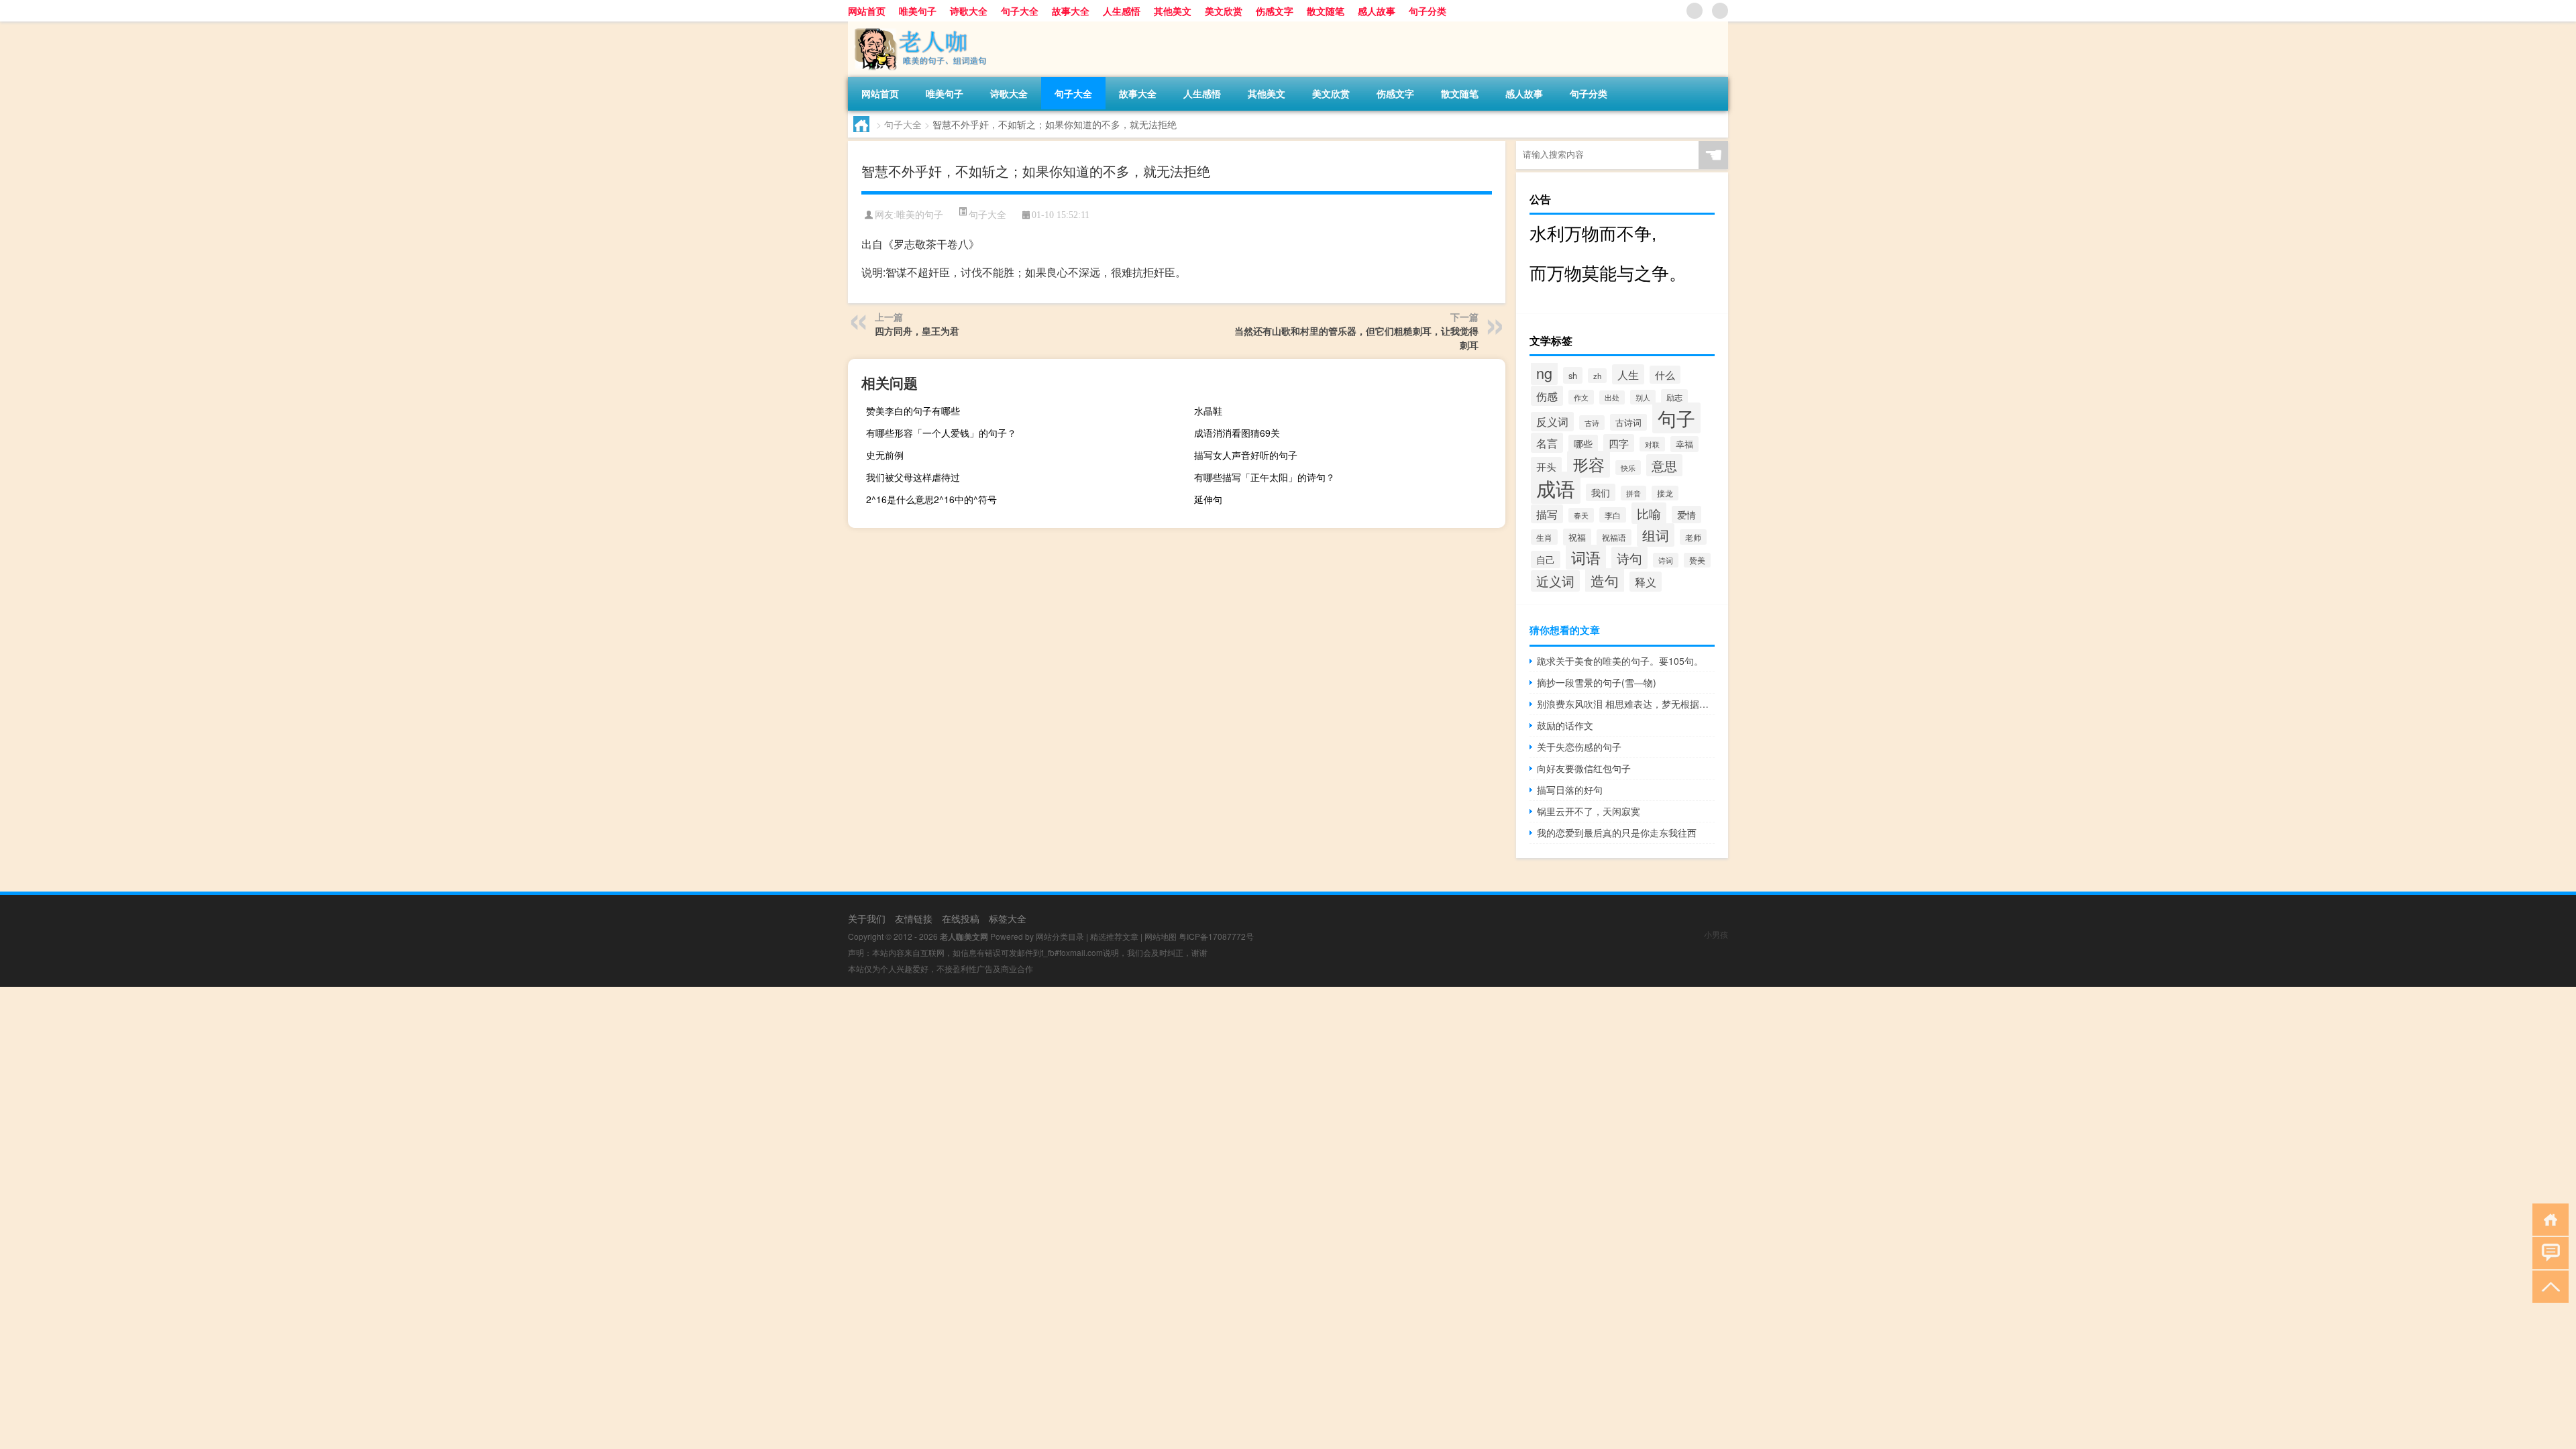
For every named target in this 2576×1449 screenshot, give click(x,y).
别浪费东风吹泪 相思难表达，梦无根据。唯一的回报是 (1626, 704)
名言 (1547, 443)
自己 (1546, 559)
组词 (1656, 535)
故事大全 (1071, 11)
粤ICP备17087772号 (1216, 936)
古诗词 (1628, 422)
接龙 (1665, 493)
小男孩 (1716, 934)
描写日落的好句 (1570, 790)
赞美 (1697, 560)
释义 (1646, 582)
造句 (1605, 580)
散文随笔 (1326, 11)
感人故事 (1377, 11)
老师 (1693, 537)
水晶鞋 (1208, 411)
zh (1597, 376)
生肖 (1544, 537)
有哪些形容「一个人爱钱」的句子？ (941, 433)
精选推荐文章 (1114, 936)
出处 (1612, 397)
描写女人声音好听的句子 (1246, 455)
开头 (1546, 466)
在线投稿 (961, 918)
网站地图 (1161, 936)
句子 (1676, 418)
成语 (1556, 488)
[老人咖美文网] (918, 26)
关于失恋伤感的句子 (1579, 747)
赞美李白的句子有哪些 (913, 411)
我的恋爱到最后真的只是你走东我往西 (1617, 833)
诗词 (1666, 560)
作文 (1581, 397)
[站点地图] (1695, 11)
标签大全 (1008, 918)
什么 (1665, 375)
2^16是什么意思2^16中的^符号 (931, 499)
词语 (1586, 557)
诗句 (1629, 558)
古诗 (1592, 423)
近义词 (1555, 581)
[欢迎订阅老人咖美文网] (1720, 11)
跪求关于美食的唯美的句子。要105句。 (1620, 661)
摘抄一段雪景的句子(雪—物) (1597, 682)
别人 (1643, 397)
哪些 (1583, 443)
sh (1573, 375)
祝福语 (1614, 537)
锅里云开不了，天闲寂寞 (1589, 811)
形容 (1589, 464)
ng (1544, 373)
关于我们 (867, 918)
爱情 (1686, 515)
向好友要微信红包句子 (1584, 768)
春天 (1581, 515)
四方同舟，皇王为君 (917, 331)
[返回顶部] (2547, 1286)
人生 (1628, 374)
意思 (1664, 465)
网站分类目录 (1060, 936)
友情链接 (914, 918)
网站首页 (867, 11)
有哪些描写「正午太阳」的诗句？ (1265, 477)
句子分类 (1428, 11)
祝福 (1577, 537)
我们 (1601, 492)
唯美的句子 (920, 215)
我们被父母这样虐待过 (913, 477)
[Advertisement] (402, 1081)
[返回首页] (2547, 1219)
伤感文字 (1275, 11)
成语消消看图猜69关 (1237, 433)
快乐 (1628, 468)
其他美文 (1173, 11)
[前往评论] (2547, 1252)
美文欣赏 (1224, 11)
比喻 (1649, 513)
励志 (1674, 397)
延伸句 (1208, 499)
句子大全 (1020, 11)
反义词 (1552, 422)
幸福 (1684, 444)
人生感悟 (1122, 11)
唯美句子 (918, 11)
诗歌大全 (969, 11)
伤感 (1547, 396)
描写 (1547, 514)
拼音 (1633, 493)
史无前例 (885, 455)
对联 (1652, 444)
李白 (1613, 515)
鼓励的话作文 (1565, 725)
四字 (1619, 443)
